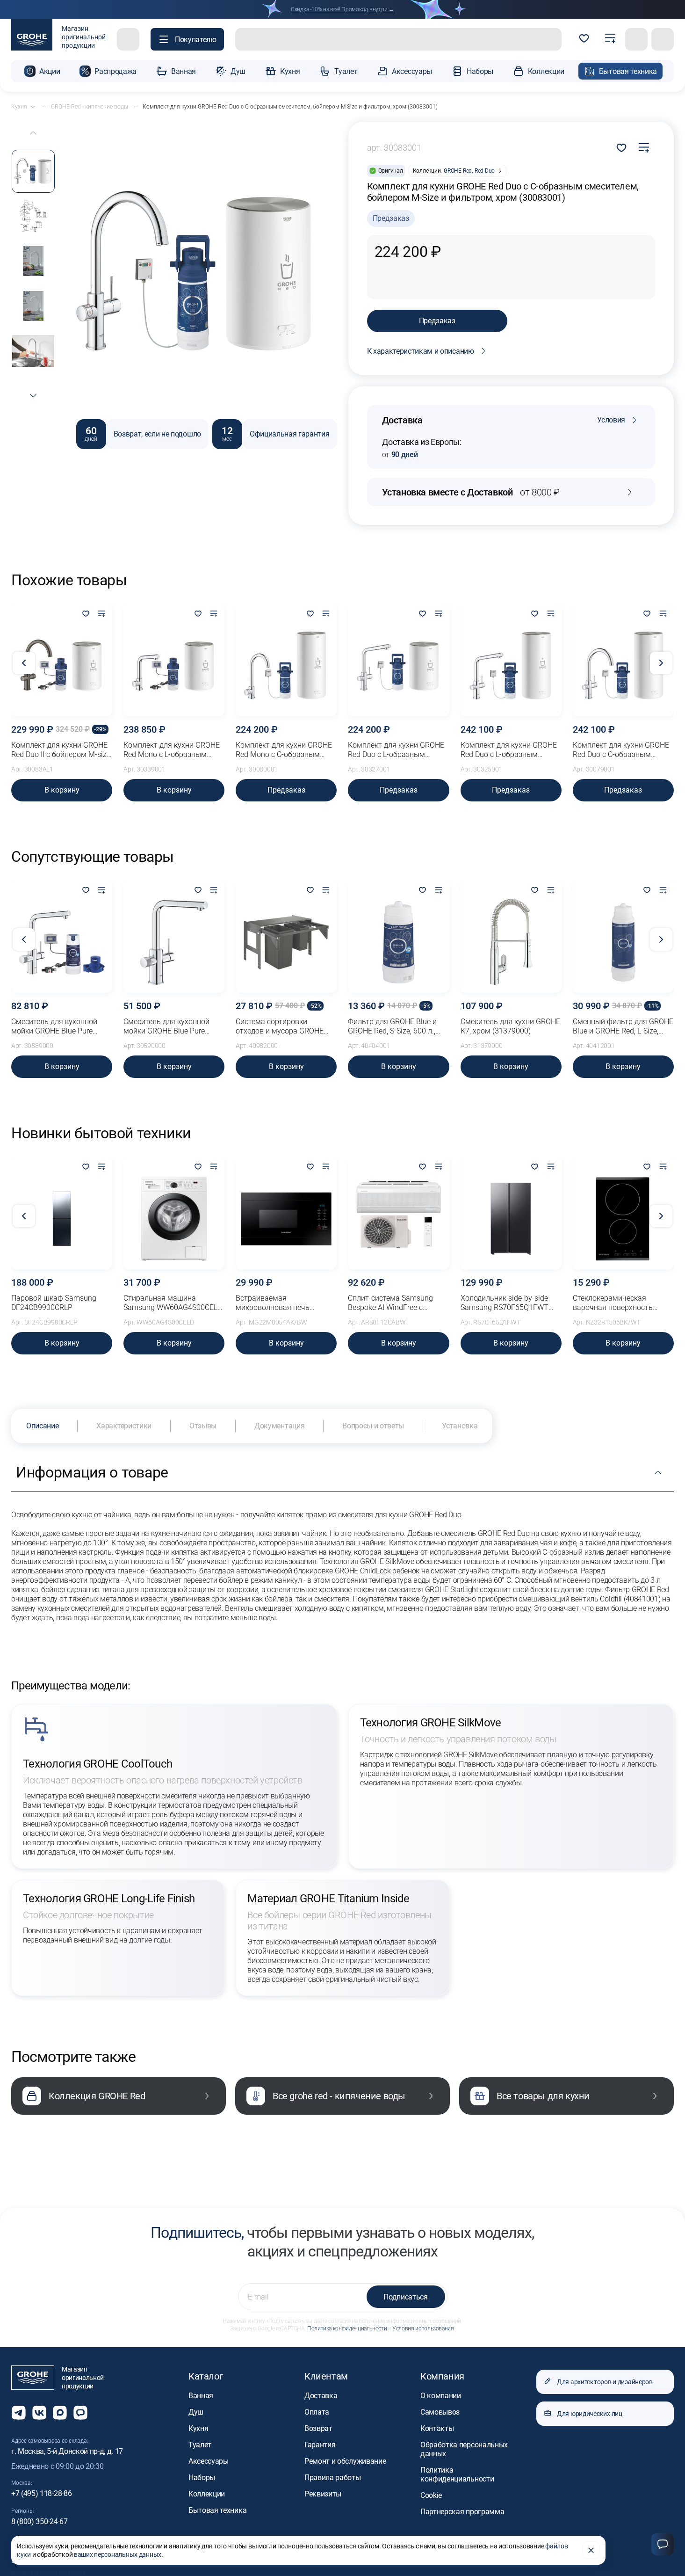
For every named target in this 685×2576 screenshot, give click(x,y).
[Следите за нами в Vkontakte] (39, 2413)
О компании (441, 2396)
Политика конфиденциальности (347, 2329)
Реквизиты (323, 2494)
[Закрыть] (591, 2550)
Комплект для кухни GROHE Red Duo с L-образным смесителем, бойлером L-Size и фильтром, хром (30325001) (511, 750)
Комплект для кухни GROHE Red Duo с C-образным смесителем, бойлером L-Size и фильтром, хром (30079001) (623, 750)
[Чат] (663, 2544)
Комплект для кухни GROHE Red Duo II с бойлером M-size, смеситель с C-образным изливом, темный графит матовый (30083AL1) (61, 750)
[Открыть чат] (80, 2413)
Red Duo (485, 171)
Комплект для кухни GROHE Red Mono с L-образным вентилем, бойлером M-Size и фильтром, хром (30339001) (172, 750)
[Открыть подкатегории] (33, 107)
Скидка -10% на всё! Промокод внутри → (342, 9)
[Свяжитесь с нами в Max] (60, 2413)
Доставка (321, 2396)
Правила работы (333, 2478)
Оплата (317, 2412)
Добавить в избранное (621, 148)
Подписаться (405, 2297)
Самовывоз (440, 2412)
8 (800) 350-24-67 (40, 2521)
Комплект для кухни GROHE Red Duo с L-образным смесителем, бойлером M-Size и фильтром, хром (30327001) (396, 750)
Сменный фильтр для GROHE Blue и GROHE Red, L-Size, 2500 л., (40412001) (623, 1026)
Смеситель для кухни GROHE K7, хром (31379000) (510, 1026)
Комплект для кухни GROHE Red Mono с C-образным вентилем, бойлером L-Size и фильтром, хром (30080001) (285, 750)
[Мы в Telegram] (19, 2413)
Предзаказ (437, 321)
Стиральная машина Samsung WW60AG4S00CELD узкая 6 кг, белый (173, 1303)
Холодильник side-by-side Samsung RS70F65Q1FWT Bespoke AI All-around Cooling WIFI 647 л (510, 1303)
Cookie (431, 2495)
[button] (187, 39)
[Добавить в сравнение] (644, 148)
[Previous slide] (33, 133)
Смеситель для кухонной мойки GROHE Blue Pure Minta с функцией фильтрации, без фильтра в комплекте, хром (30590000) (172, 1026)
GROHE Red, (458, 171)
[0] (584, 39)
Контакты (437, 2428)
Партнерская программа (462, 2512)
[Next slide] (33, 396)
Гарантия (320, 2445)
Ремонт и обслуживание (345, 2461)
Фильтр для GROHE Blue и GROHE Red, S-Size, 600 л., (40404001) (392, 1026)
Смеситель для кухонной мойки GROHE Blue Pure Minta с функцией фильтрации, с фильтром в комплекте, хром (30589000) (60, 1026)
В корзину (62, 790)
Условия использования (423, 2329)
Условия (611, 420)
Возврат (318, 2428)
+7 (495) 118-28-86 (41, 2493)
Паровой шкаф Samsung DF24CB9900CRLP (54, 1303)
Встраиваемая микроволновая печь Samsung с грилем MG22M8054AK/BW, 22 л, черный (278, 1303)
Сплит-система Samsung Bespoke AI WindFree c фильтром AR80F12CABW (392, 1303)
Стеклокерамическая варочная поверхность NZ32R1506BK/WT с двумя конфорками (619, 1303)
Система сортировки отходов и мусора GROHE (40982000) (280, 1026)
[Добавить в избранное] (86, 614)
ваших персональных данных (118, 2554)
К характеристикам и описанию (421, 351)
